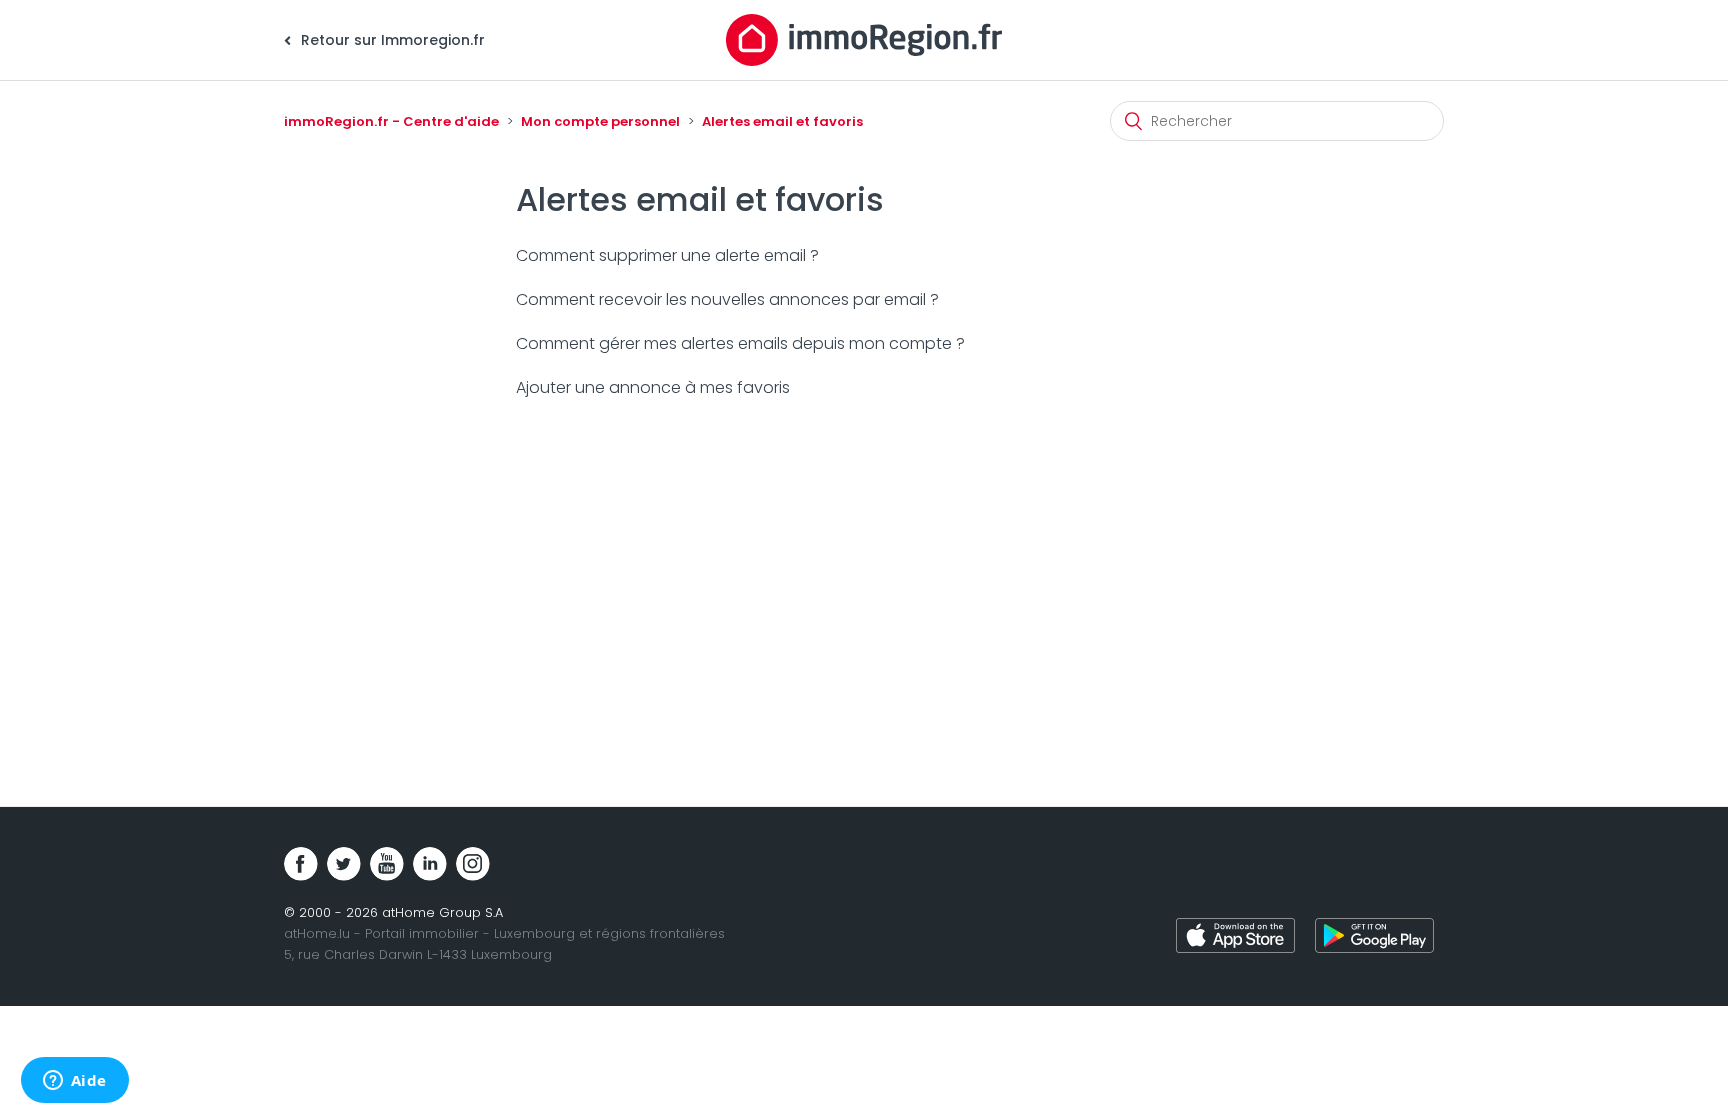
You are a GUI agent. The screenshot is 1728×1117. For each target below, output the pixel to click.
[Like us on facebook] (301, 864)
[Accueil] (864, 39)
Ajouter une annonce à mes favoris (653, 387)
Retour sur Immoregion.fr (391, 40)
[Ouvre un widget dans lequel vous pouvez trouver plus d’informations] (74, 1082)
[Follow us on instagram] (473, 864)
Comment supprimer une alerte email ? (667, 255)
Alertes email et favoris (782, 121)
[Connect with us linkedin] (430, 864)
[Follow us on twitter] (344, 864)
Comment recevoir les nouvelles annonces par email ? (727, 299)
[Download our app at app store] (1235, 938)
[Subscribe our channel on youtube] (387, 864)
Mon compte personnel (600, 121)
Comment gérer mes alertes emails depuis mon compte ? (740, 343)
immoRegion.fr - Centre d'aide (391, 121)
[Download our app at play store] (1374, 938)
